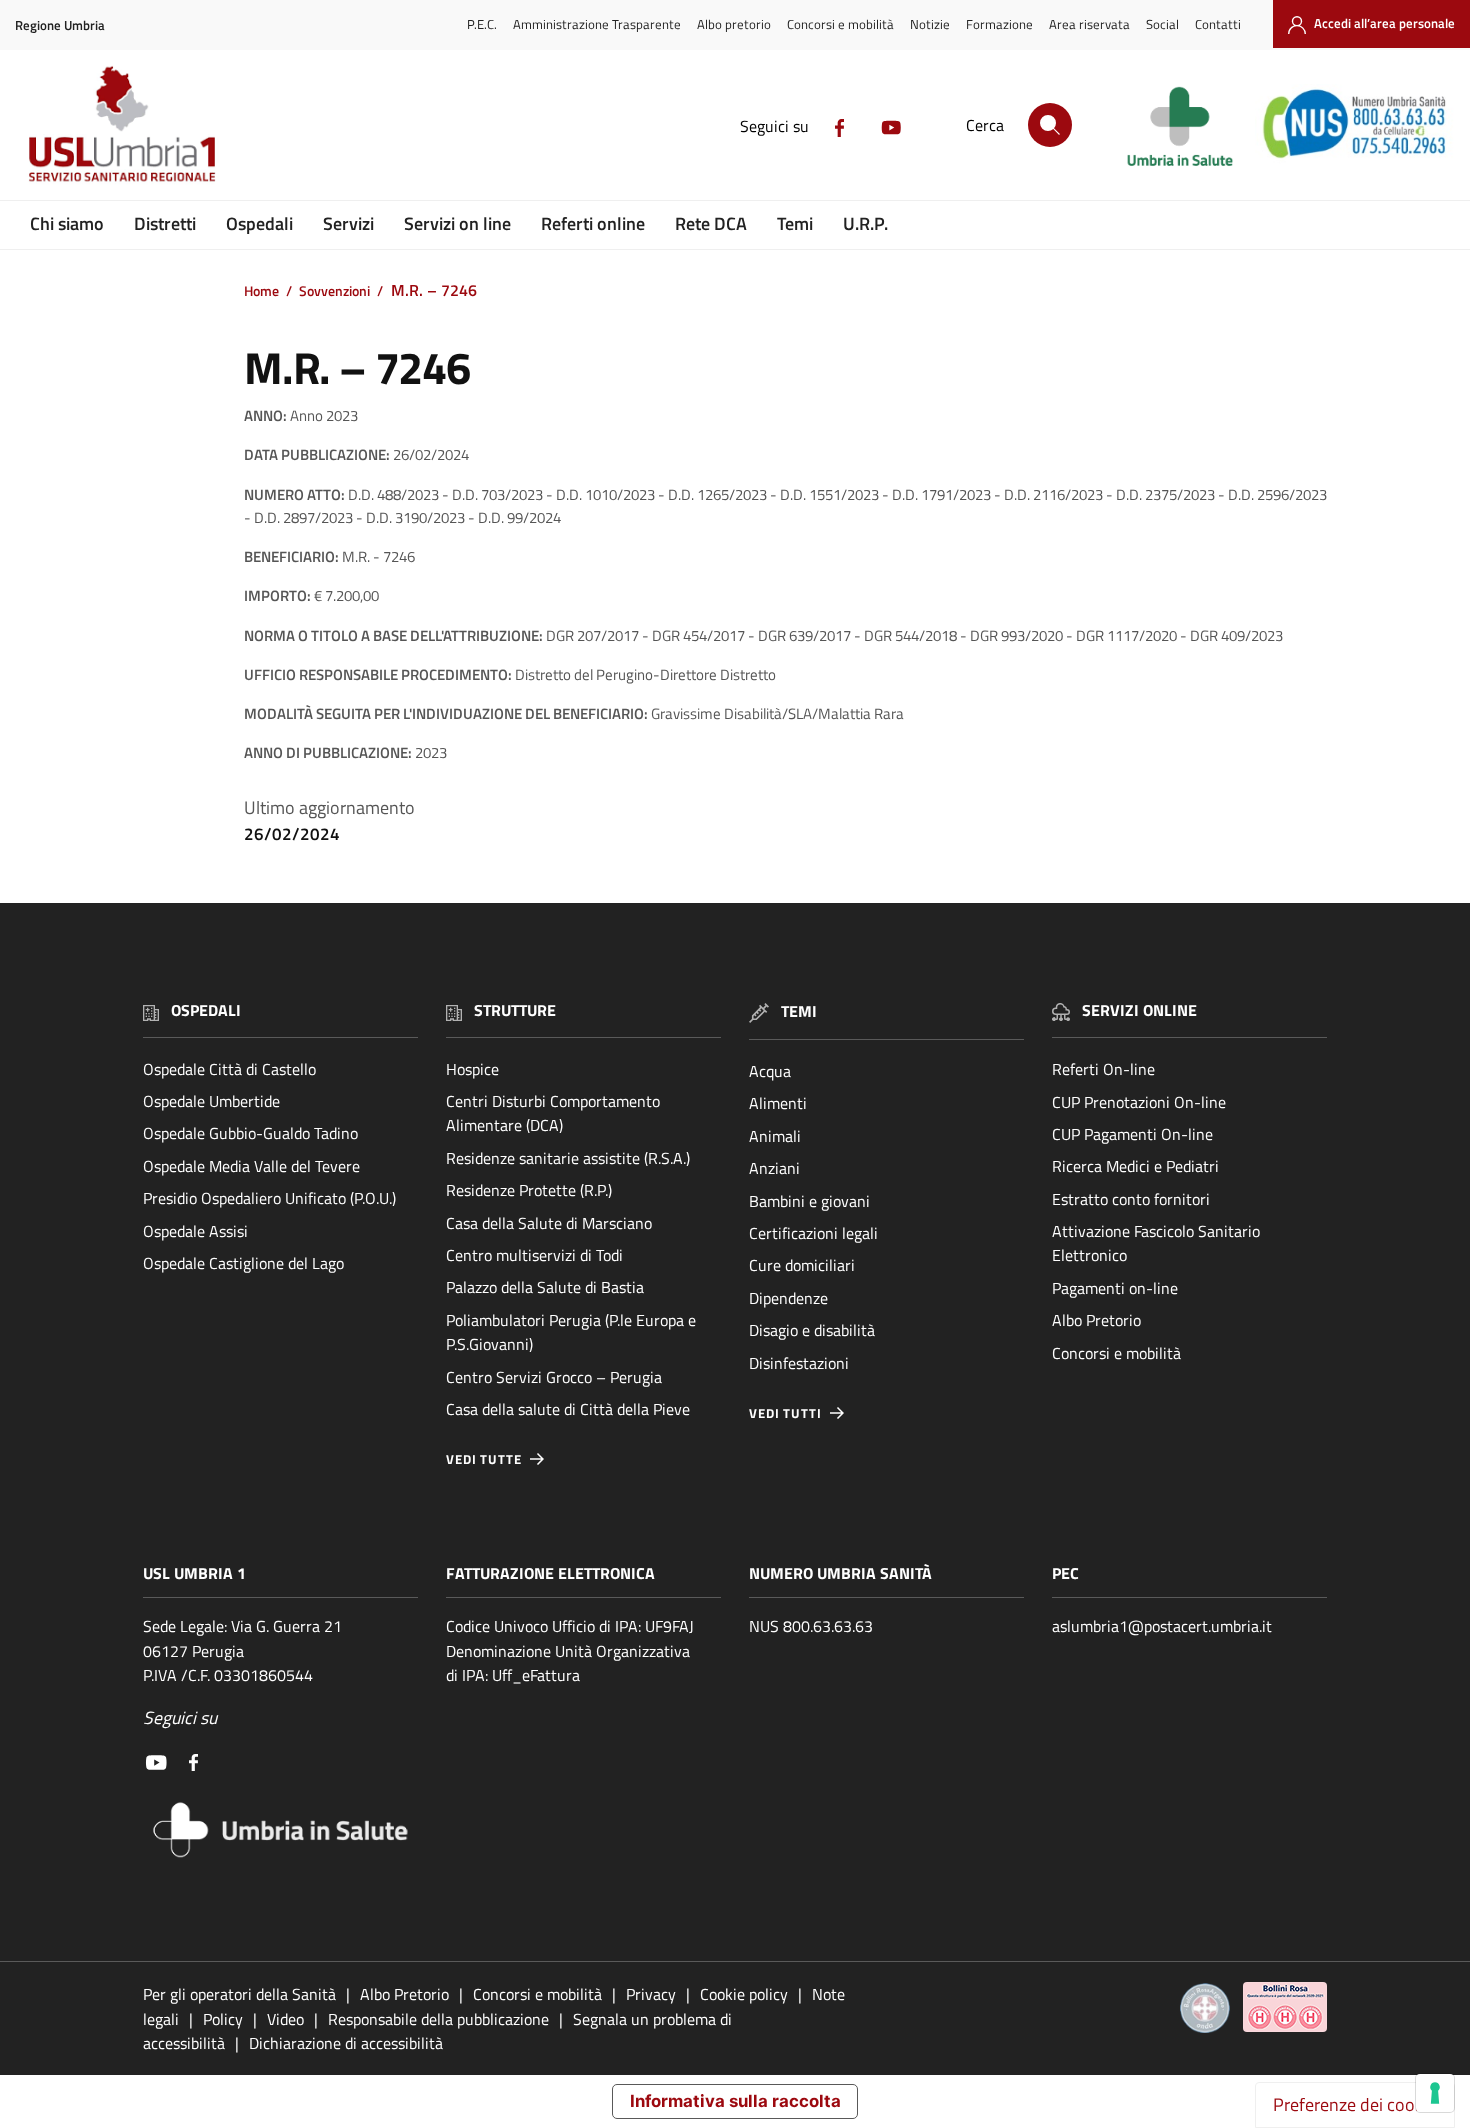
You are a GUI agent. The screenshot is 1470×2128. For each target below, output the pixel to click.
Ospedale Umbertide (211, 1101)
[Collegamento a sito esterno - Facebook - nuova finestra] (840, 126)
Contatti (1218, 24)
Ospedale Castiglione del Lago (243, 1263)
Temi (795, 223)
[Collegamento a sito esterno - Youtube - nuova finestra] (891, 126)
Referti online (593, 223)
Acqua (770, 1071)
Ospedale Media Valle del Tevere (251, 1166)
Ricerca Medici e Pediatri (1135, 1166)
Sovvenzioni (334, 291)
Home (261, 291)
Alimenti (778, 1103)
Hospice (472, 1069)
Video (285, 2019)
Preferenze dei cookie (1355, 2104)
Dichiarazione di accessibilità (346, 2043)
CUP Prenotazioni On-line (1139, 1102)
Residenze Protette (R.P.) (529, 1190)
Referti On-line (1103, 1069)
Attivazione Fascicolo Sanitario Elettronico (1156, 1243)
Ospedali (259, 223)
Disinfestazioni (799, 1363)
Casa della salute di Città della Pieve (568, 1409)
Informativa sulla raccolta (735, 2101)
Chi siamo (67, 223)
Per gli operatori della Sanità (239, 1994)
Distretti (165, 223)
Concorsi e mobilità (840, 24)
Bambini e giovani (809, 1201)
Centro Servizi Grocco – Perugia (554, 1377)
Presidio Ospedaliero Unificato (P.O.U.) (269, 1198)
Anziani (774, 1168)
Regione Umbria (60, 25)
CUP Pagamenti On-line (1132, 1134)
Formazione (999, 24)
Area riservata (1089, 24)
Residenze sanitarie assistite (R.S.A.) (568, 1158)
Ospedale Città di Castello (229, 1069)
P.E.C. (482, 24)
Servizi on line (457, 223)
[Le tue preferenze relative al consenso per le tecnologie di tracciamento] (1435, 2093)
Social (1162, 24)
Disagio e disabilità (812, 1330)
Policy (223, 2019)
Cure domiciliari (802, 1265)
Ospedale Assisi (195, 1231)
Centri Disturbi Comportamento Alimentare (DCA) (553, 1113)
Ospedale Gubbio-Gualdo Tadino (250, 1133)
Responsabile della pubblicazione (438, 2019)
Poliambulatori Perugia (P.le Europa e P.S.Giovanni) (571, 1332)
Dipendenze (788, 1298)
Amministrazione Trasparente (597, 24)
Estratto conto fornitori (1131, 1199)
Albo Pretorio (1096, 1320)
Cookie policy (744, 1994)
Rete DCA (711, 223)
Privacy (651, 1994)
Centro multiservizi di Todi (534, 1255)
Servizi (348, 223)
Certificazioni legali (813, 1233)
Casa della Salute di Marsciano (549, 1223)
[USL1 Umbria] (122, 122)
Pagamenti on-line (1115, 1288)
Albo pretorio (734, 24)
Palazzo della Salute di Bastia (545, 1287)
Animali (775, 1136)
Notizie (930, 24)
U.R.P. (865, 223)
